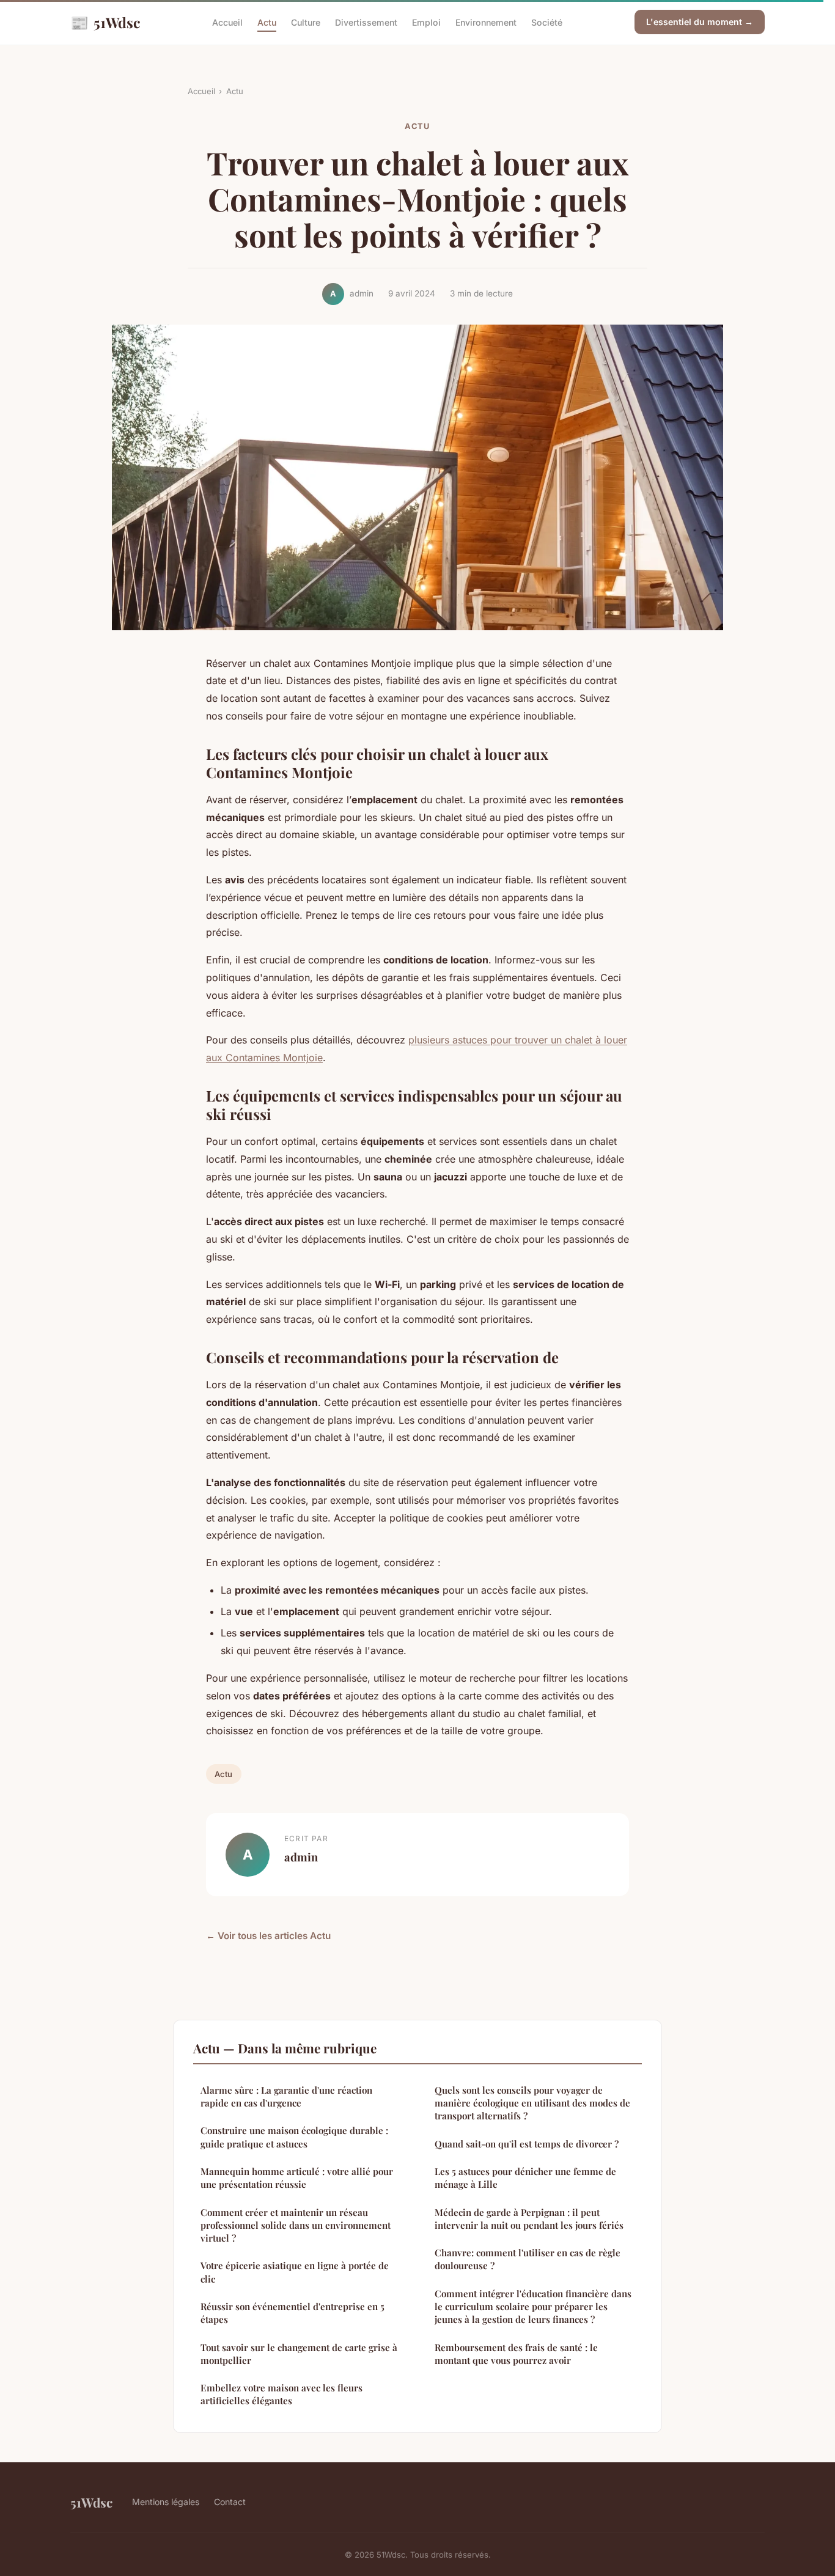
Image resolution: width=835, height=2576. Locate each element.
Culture (306, 22)
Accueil (227, 22)
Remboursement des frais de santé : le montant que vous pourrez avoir (516, 2354)
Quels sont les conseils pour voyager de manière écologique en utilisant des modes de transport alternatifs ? (532, 2103)
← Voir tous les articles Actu (268, 1936)
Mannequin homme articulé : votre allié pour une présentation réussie (297, 2178)
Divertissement (366, 22)
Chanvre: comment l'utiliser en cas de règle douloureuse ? (528, 2259)
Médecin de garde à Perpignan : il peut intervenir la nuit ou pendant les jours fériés (529, 2219)
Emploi (426, 22)
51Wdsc (105, 22)
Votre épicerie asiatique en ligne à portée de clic (295, 2272)
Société (547, 22)
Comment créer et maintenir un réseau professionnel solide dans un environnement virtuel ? (296, 2225)
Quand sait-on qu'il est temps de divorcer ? (527, 2144)
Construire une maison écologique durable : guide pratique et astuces (294, 2137)
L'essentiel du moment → (700, 22)
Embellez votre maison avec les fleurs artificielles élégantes (281, 2394)
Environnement (486, 22)
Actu (267, 22)
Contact (230, 2502)
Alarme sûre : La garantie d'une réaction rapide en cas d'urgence (286, 2096)
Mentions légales (166, 2502)
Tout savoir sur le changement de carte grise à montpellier (299, 2354)
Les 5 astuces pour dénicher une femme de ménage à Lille (525, 2178)
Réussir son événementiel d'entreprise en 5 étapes (292, 2313)
